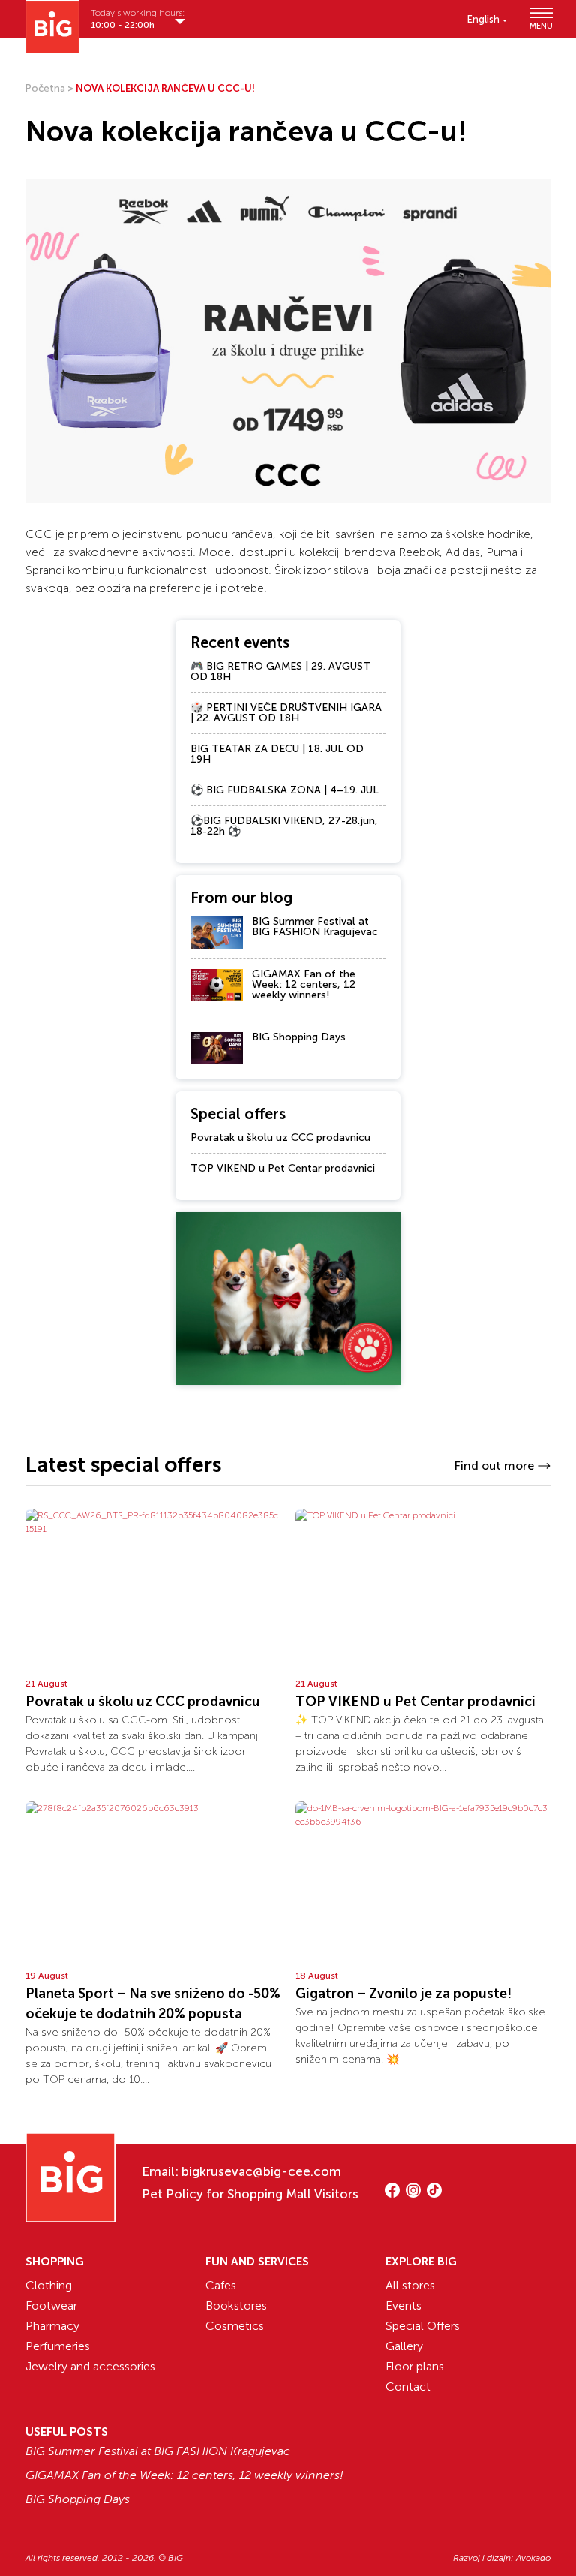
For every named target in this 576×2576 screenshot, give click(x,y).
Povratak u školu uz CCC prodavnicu (280, 1138)
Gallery (404, 2346)
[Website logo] (52, 27)
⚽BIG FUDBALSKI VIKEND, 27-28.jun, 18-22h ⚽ (284, 826)
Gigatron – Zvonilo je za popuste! (403, 1994)
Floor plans (415, 2366)
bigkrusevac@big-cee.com (261, 2171)
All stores (410, 2285)
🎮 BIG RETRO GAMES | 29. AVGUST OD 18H (280, 671)
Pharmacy (52, 2326)
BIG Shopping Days (299, 1037)
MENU (540, 25)
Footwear (51, 2305)
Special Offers (423, 2326)
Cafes (221, 2285)
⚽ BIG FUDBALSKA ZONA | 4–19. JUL (285, 790)
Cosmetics (235, 2326)
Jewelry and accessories (90, 2366)
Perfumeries (58, 2346)
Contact (408, 2386)
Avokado (533, 2558)
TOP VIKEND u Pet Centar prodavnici (283, 1168)
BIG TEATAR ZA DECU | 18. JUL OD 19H (277, 754)
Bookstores (236, 2305)
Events (403, 2305)
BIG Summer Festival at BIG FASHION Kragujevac (315, 927)
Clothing (49, 2285)
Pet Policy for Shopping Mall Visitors (250, 2194)
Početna (45, 88)
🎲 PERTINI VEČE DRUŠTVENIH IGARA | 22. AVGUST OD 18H (286, 713)
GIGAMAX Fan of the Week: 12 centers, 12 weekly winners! (304, 984)
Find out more (494, 1466)
